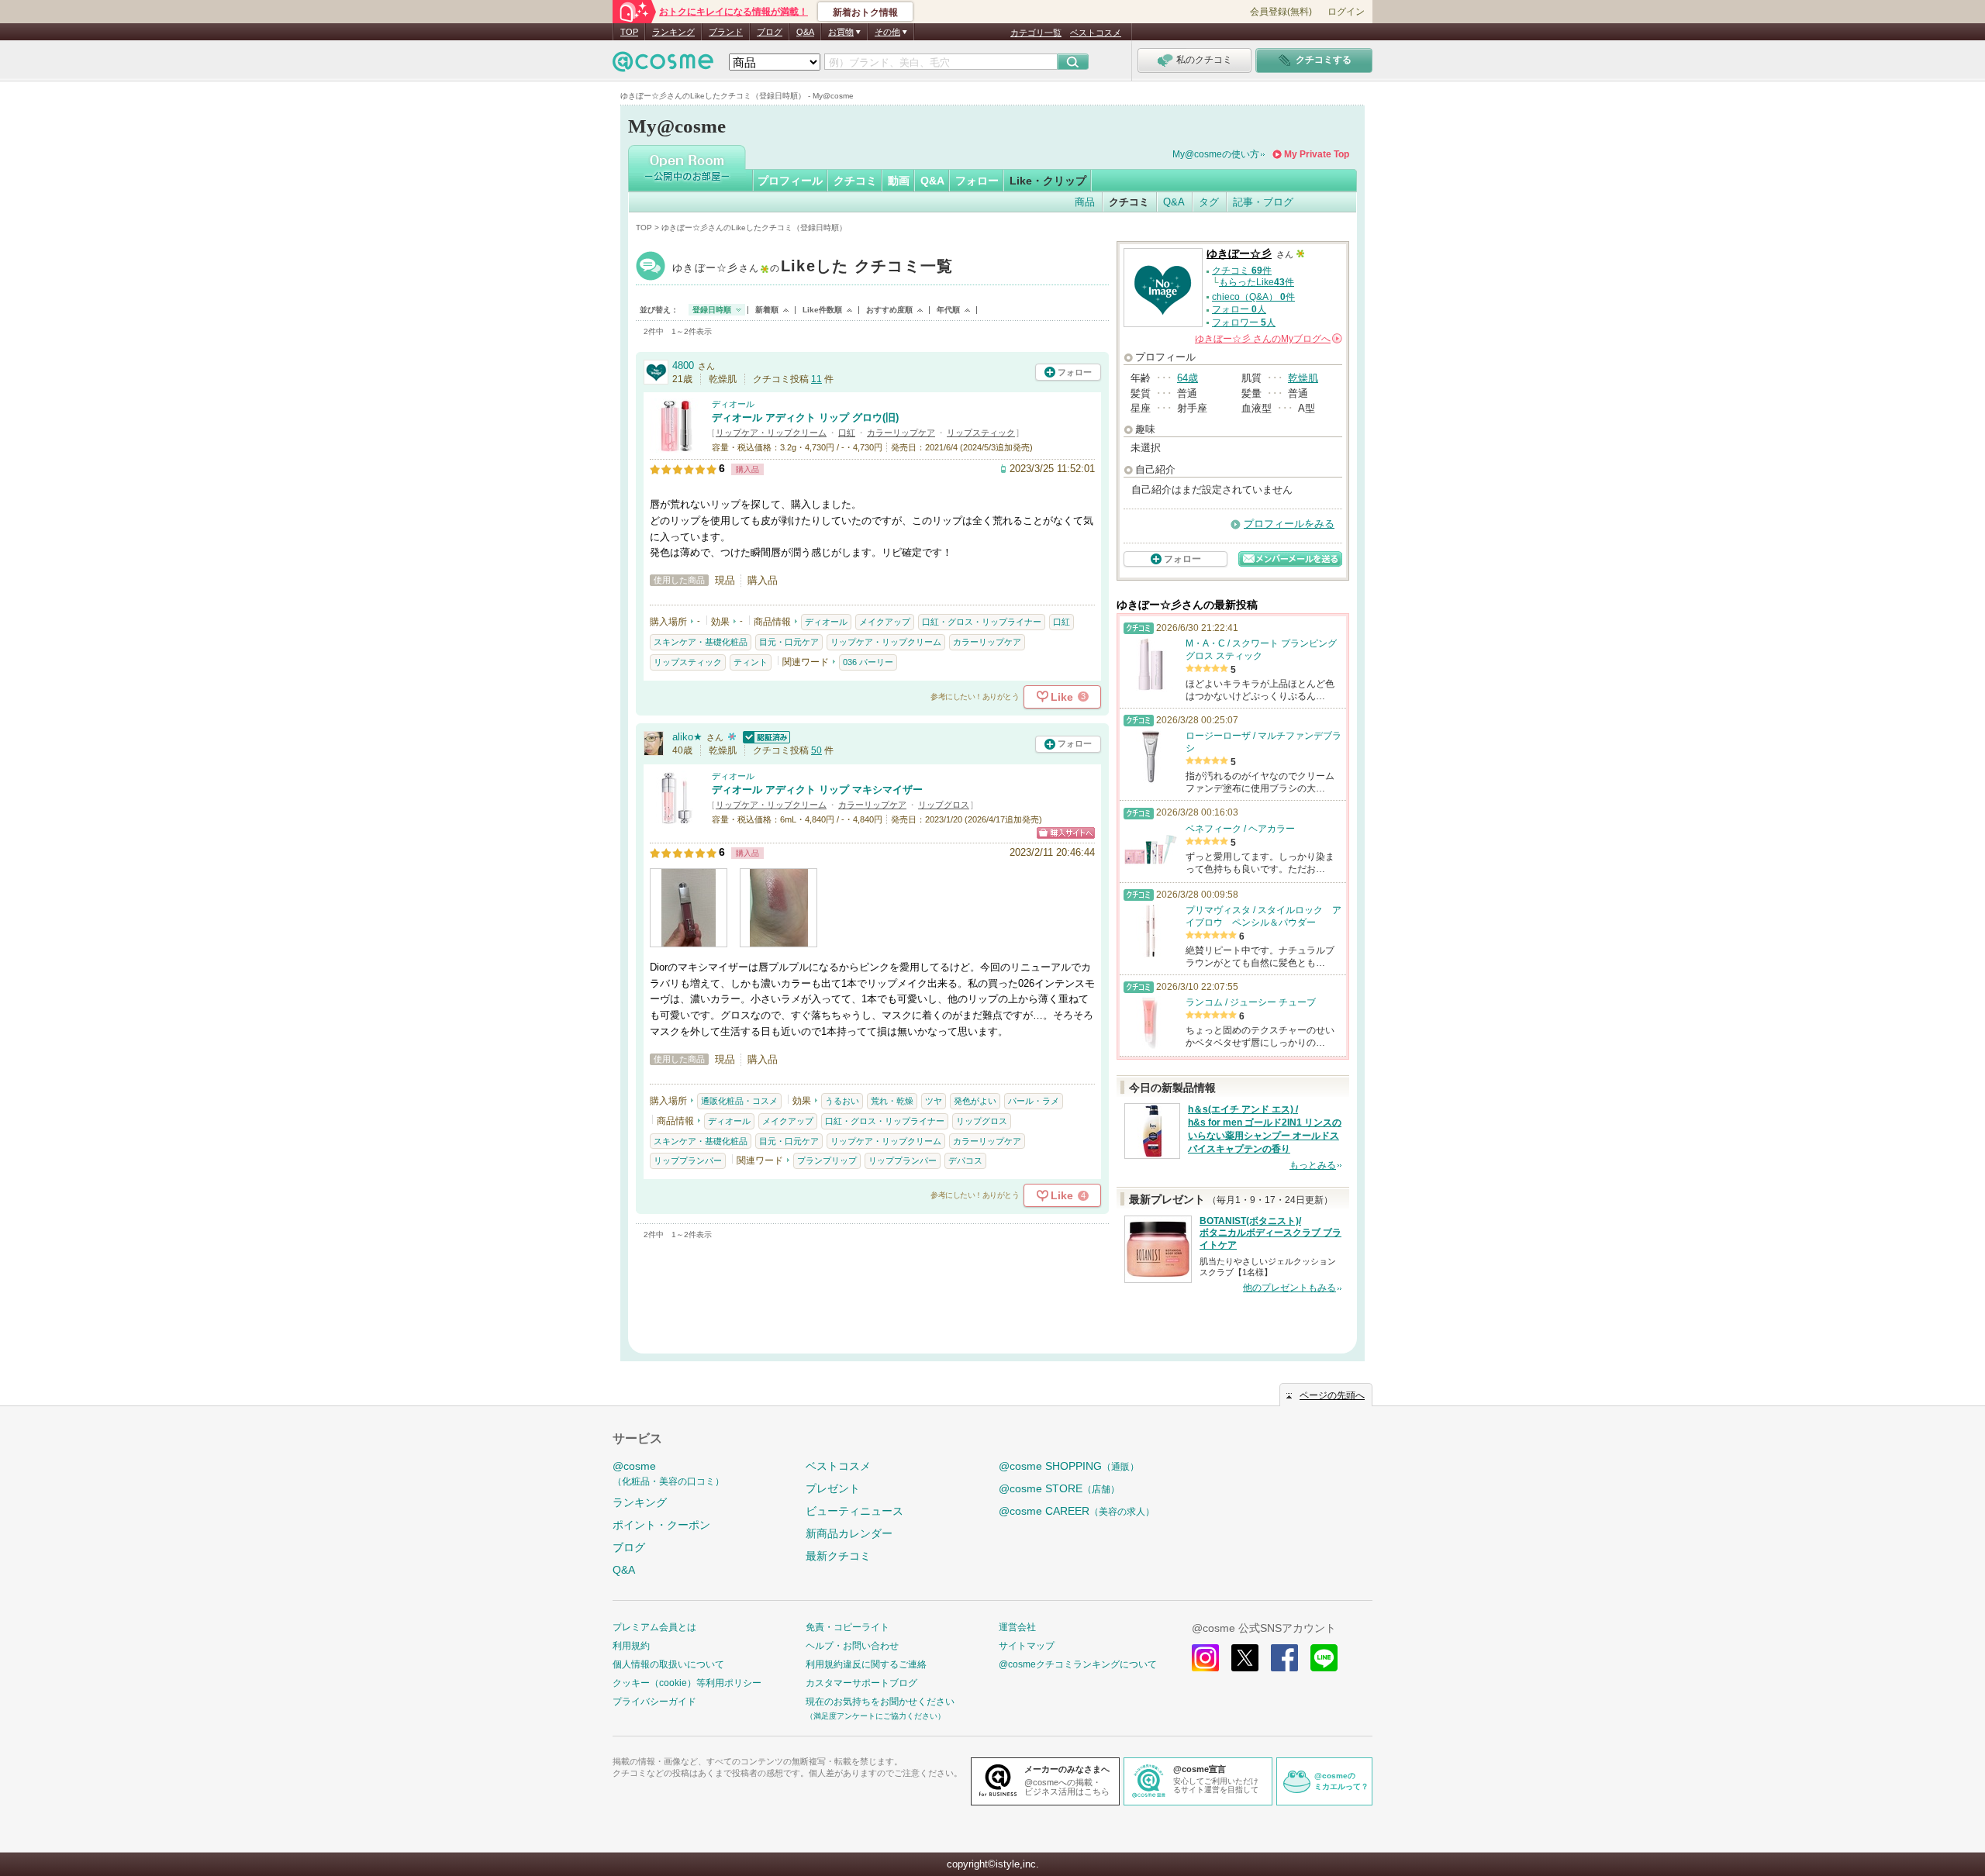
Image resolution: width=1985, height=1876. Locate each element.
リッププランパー (688, 1160)
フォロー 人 (1239, 309)
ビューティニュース (854, 1511)
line (1324, 1658)
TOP (629, 32)
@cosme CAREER (1077, 1511)
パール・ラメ (1034, 1101)
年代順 (948, 310)
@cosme (668, 1473)
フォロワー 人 (1244, 322)
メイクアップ (885, 622)
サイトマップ (1027, 1646)
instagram (1205, 1658)
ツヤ (934, 1101)
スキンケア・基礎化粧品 (701, 642)
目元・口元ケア (789, 642)
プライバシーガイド (654, 1702)
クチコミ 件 (1242, 271)
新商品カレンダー (849, 1533)
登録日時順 (712, 310)
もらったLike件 (1257, 282)
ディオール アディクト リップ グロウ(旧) (805, 417)
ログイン (1346, 12)
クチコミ (855, 181)
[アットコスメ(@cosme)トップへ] (663, 66)
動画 (899, 181)
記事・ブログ (1263, 202)
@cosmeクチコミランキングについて (1078, 1664)
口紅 (847, 433)
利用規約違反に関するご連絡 (866, 1664)
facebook (1284, 1658)
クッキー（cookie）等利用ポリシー (687, 1683)
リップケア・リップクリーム (771, 433)
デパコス (965, 1160)
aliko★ (687, 737)
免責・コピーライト (848, 1627)
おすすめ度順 (889, 310)
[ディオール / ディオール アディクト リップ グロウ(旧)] (677, 446)
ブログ (770, 32)
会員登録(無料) (1281, 12)
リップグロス (944, 805)
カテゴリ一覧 (1036, 33)
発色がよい (975, 1101)
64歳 (1188, 378)
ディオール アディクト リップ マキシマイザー (817, 790)
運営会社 (1017, 1627)
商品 (1085, 202)
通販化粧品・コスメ (739, 1101)
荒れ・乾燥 (892, 1101)
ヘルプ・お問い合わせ (852, 1646)
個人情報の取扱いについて (668, 1664)
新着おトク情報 (865, 12)
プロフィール (790, 181)
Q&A (805, 32)
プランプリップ (827, 1160)
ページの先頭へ (1332, 1395)
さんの (1267, 339)
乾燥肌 (1303, 378)
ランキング (673, 32)
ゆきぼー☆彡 (813, 268)
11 (816, 379)
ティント (751, 662)
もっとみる (1313, 1165)
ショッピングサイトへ (1066, 833)
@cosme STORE (1059, 1488)
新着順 (767, 310)
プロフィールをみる (1289, 524)
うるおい (842, 1101)
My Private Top (1317, 154)
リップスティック (981, 433)
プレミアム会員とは (654, 1627)
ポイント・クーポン (661, 1525)
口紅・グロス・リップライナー (982, 622)
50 (816, 750)
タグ (1209, 202)
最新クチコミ (838, 1556)
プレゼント (833, 1488)
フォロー (977, 181)
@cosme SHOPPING (1069, 1466)
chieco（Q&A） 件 (1253, 297)
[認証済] (765, 737)
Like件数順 (822, 310)
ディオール (733, 404)
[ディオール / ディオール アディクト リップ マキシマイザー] (677, 817)
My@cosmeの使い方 (1216, 154)
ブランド (726, 32)
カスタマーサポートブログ (861, 1683)
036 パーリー (868, 662)
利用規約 (631, 1646)
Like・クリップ (1048, 181)
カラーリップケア (901, 433)
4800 (683, 366)
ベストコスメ (1096, 33)
